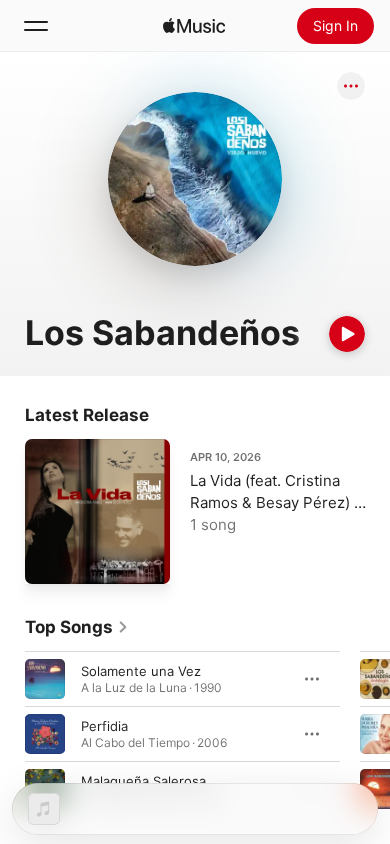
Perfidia (104, 726)
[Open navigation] (36, 26)
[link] (77, 627)
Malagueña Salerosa (143, 781)
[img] (194, 26)
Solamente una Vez (141, 671)
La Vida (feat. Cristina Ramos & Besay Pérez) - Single (275, 502)
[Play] (347, 334)
